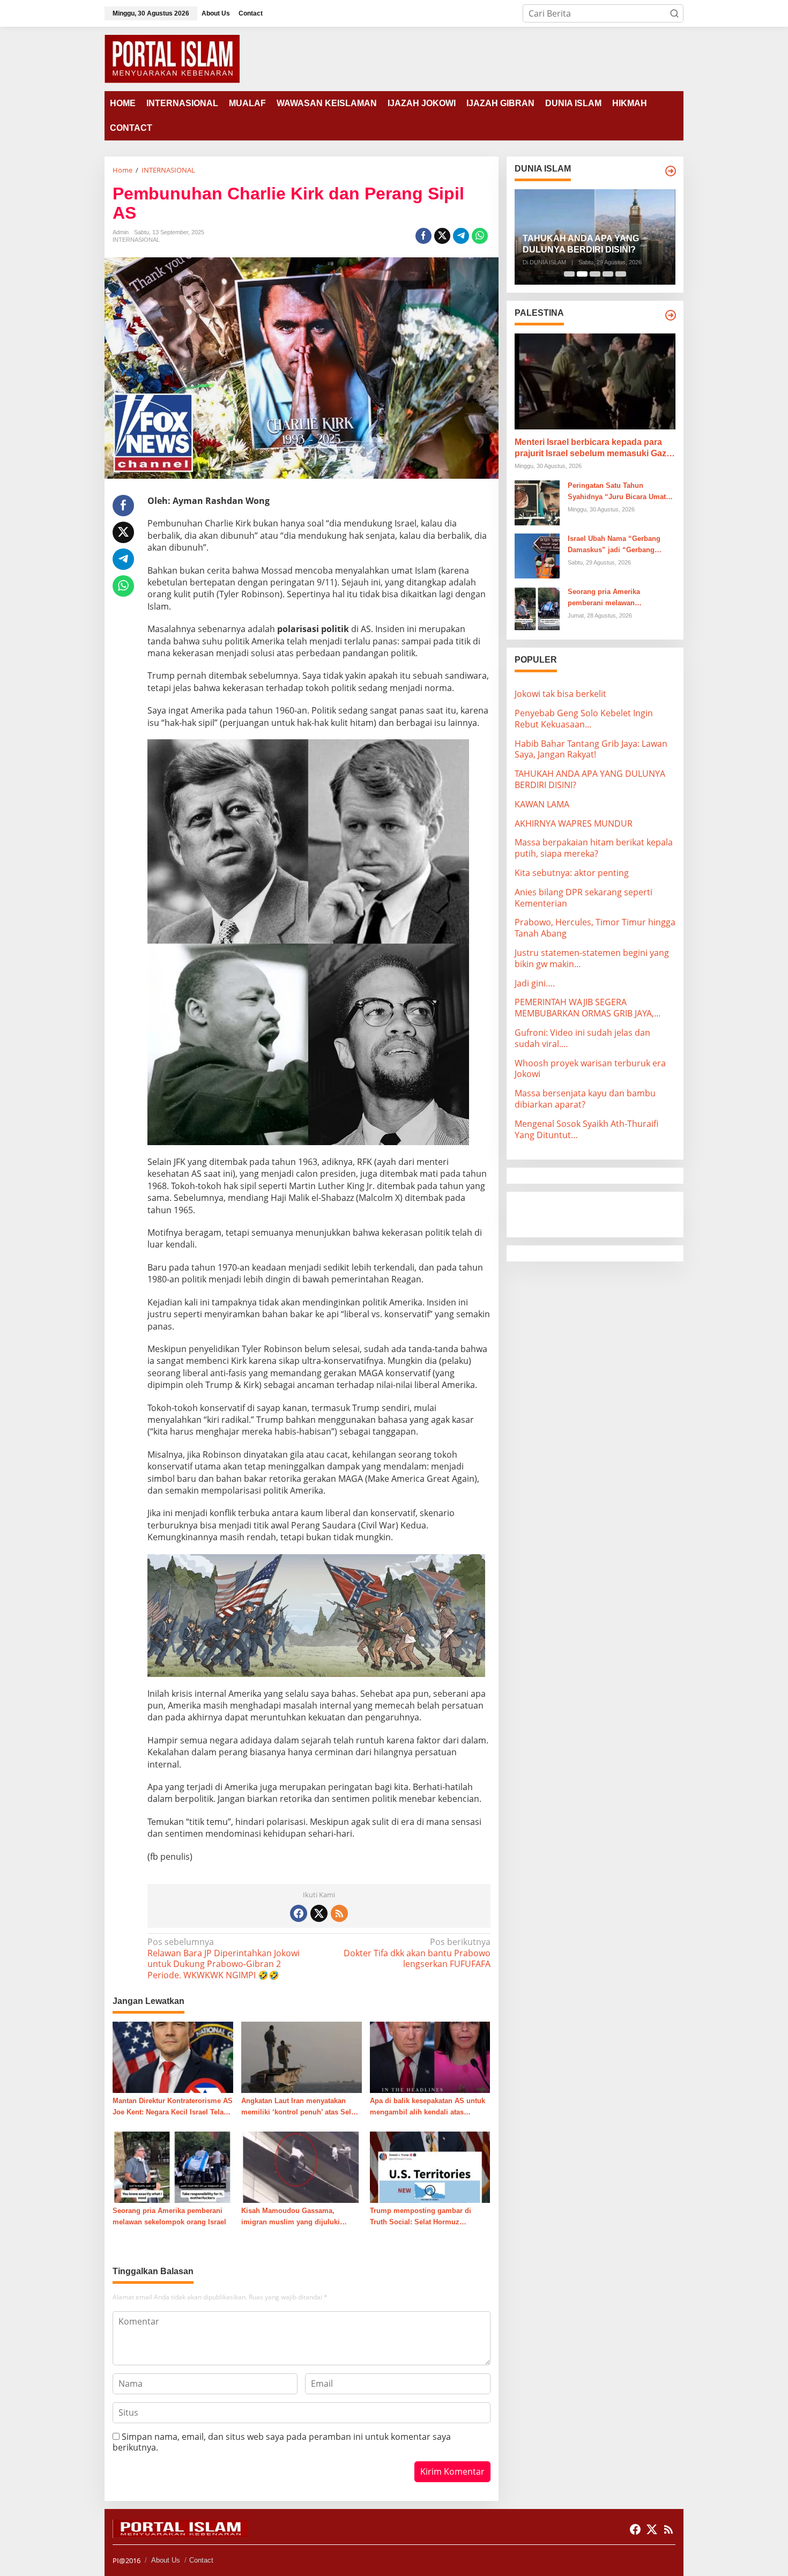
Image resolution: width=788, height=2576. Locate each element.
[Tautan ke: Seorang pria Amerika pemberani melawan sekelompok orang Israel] (537, 608)
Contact (201, 2560)
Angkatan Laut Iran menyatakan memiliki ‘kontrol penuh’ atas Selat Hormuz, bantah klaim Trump (299, 2107)
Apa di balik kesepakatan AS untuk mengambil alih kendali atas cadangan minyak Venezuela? (428, 2107)
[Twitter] (319, 1913)
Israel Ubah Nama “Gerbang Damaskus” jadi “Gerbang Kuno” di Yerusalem (614, 545)
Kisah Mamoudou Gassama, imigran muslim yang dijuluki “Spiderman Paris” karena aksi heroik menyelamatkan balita (293, 2217)
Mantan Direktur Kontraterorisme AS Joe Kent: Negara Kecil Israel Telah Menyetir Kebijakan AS (173, 2107)
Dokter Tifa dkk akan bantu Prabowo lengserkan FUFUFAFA (417, 1953)
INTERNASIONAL (136, 240)
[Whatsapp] (480, 236)
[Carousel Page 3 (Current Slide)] (595, 274)
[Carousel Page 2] (582, 274)
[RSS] (339, 1913)
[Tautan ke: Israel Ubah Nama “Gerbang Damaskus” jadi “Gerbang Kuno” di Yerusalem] (537, 555)
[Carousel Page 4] (608, 274)
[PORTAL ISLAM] (172, 58)
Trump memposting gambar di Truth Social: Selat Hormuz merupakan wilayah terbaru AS (421, 2217)
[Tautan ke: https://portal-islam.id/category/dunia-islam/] (671, 171)
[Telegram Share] (461, 236)
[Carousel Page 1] (569, 274)
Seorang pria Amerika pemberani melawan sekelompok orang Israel (169, 2216)
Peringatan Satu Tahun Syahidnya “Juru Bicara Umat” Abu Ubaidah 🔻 (619, 492)
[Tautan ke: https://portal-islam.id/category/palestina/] (671, 315)
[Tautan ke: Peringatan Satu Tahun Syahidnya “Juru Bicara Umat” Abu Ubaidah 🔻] (537, 502)
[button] (674, 13)
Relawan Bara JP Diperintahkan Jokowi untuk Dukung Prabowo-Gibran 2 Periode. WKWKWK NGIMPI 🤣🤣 (224, 1959)
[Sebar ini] (423, 236)
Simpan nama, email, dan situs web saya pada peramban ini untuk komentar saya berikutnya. (282, 2442)
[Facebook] (299, 1913)
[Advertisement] (600, 1213)
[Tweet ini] (442, 236)
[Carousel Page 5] (621, 274)
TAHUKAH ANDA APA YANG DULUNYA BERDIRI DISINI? (581, 244)
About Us (166, 2560)
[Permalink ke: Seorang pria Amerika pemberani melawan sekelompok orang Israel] (173, 2166)
